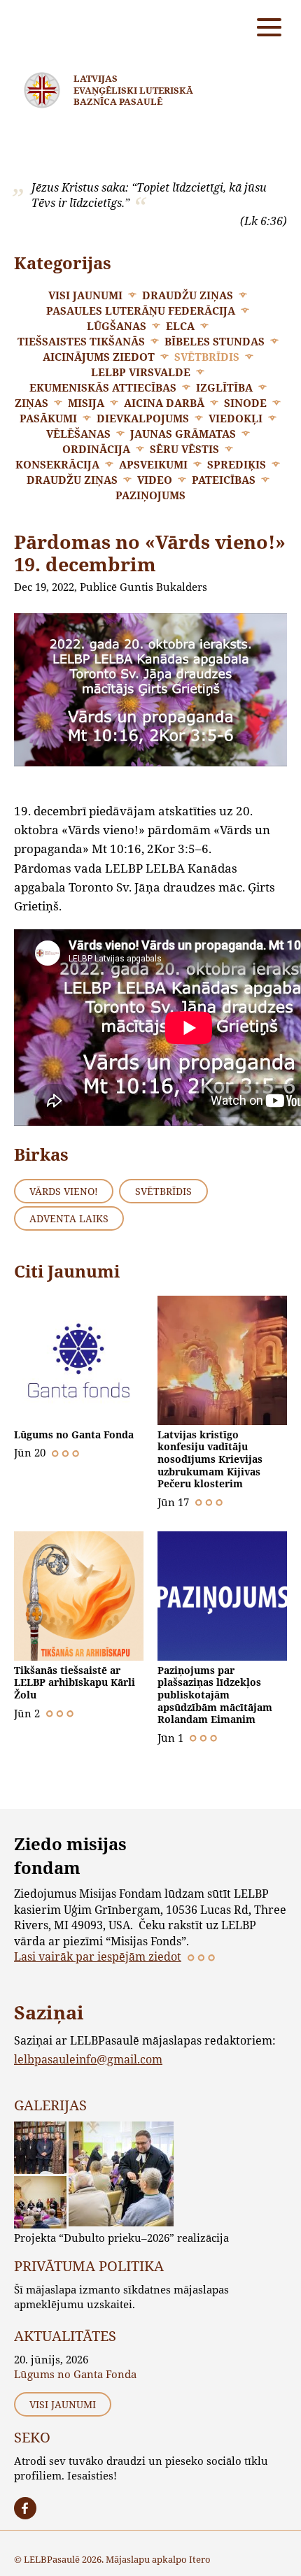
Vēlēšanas (78, 434)
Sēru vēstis (184, 449)
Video (155, 480)
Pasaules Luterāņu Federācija (141, 310)
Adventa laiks (69, 1218)
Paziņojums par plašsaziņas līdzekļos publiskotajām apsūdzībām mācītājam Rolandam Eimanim (215, 1695)
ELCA (180, 326)
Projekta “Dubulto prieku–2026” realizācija (121, 2238)
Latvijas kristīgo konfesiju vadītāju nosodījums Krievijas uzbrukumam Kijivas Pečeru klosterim (210, 1459)
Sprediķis (237, 464)
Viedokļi (236, 418)
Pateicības (224, 480)
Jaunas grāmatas (183, 434)
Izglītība (224, 387)
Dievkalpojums (143, 418)
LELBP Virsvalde (141, 372)
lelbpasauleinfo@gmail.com (88, 2059)
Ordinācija (96, 449)
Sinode (245, 403)
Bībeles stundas (215, 341)
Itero (200, 2559)
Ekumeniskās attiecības (103, 387)
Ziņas (31, 403)
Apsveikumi (153, 464)
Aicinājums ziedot (99, 357)
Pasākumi (48, 418)
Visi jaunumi (85, 295)
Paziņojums (150, 495)
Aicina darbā (164, 403)
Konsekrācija (57, 464)
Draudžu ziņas (188, 295)
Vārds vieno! (64, 1191)
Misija (86, 403)
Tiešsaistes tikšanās (81, 341)
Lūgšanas (117, 326)
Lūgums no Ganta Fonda (74, 1434)
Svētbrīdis (207, 357)
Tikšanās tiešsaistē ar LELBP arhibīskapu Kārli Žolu (75, 1682)
